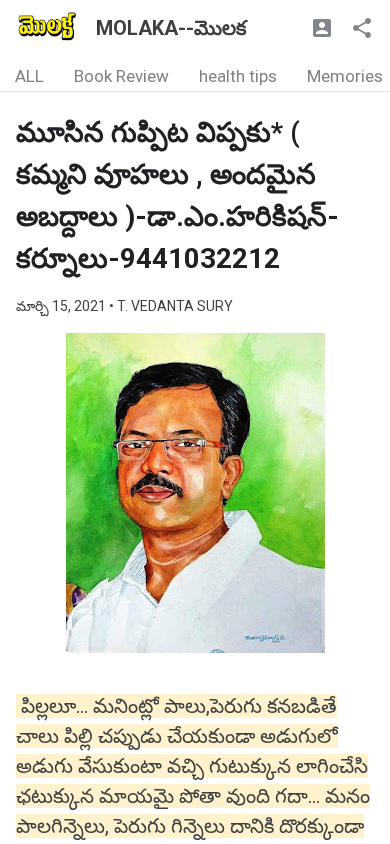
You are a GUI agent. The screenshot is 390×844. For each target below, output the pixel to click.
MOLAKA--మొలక (171, 28)
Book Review (121, 76)
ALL (29, 76)
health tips (238, 76)
